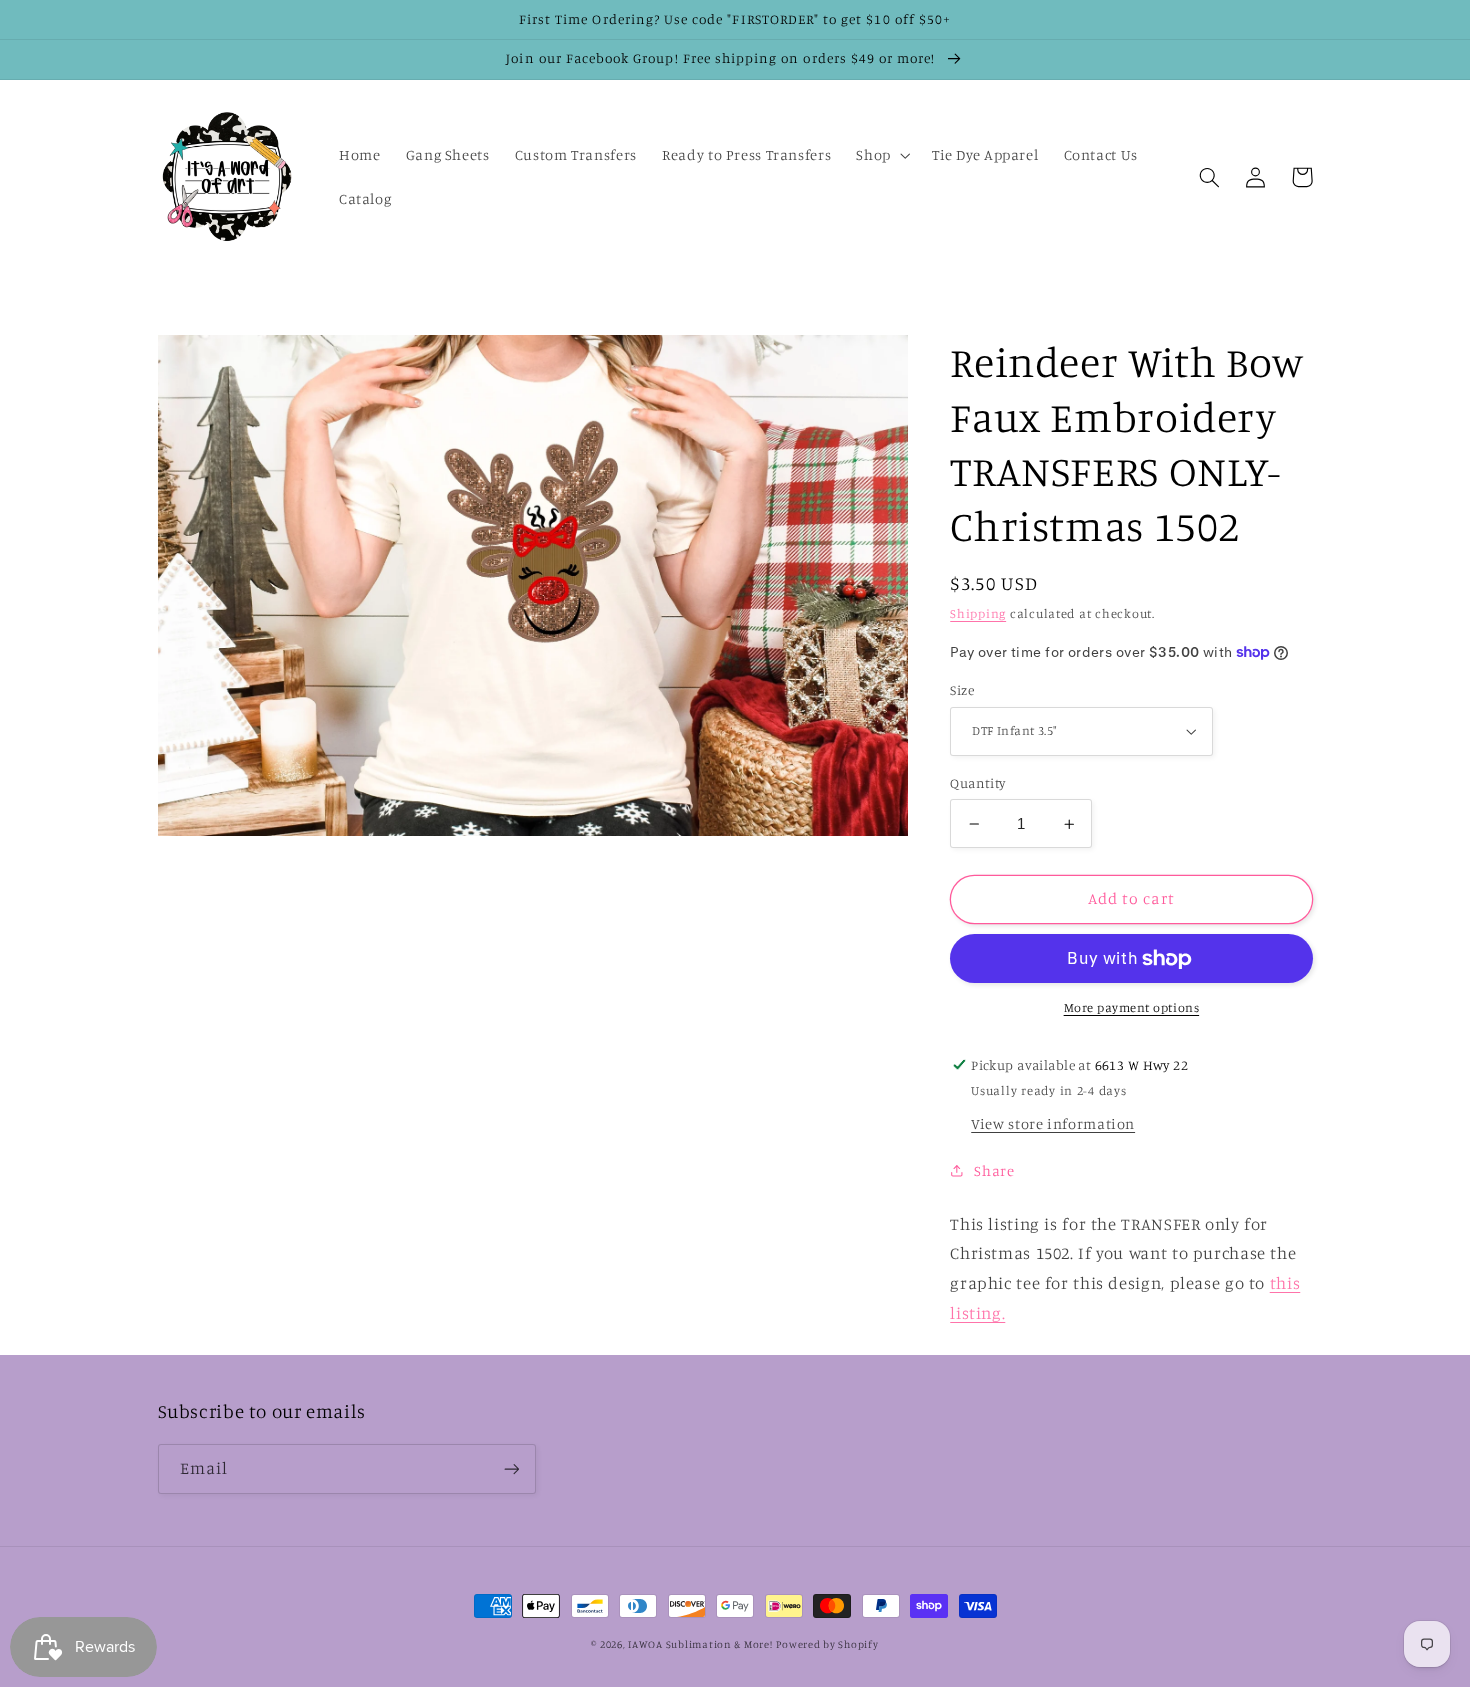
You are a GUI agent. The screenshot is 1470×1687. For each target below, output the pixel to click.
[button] (881, 155)
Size (962, 690)
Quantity (977, 783)
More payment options (1132, 1007)
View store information (1053, 1123)
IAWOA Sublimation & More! (700, 1644)
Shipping (978, 613)
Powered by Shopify (827, 1644)
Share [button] (994, 1170)
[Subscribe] (511, 1468)
